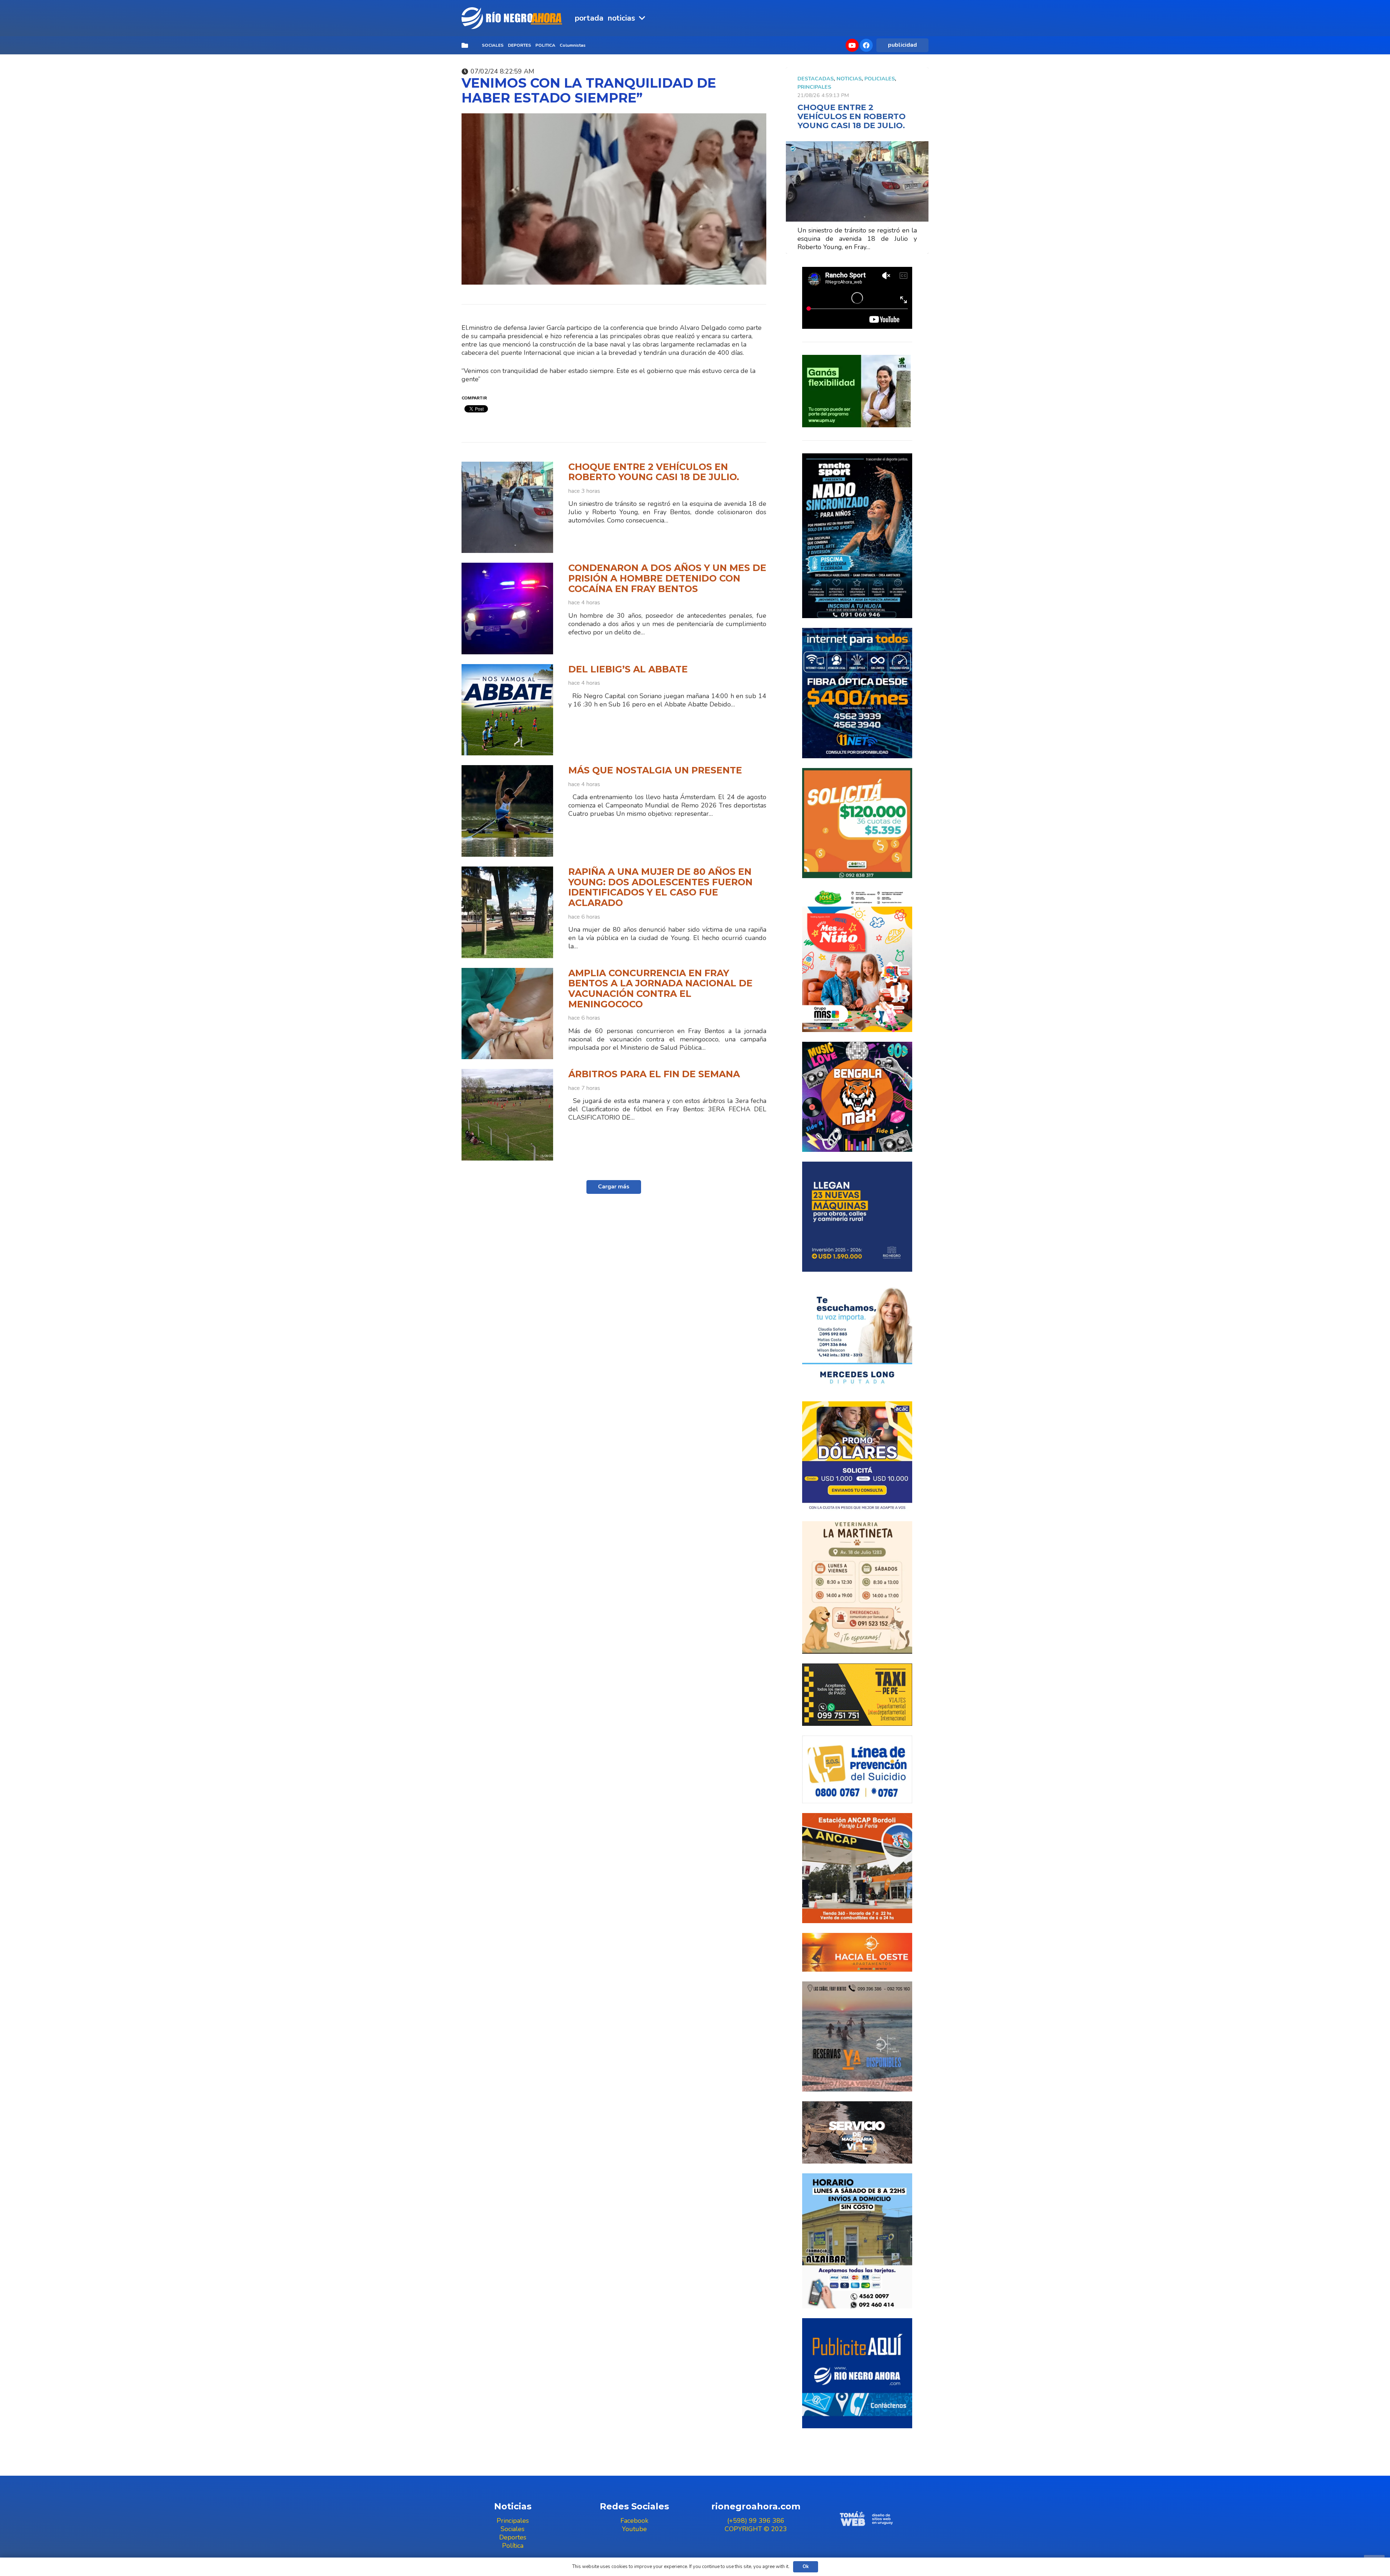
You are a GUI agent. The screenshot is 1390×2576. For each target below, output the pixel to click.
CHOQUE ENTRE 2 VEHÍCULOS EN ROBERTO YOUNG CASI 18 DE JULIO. (654, 472)
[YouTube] (852, 45)
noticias (849, 79)
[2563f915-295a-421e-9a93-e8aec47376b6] (857, 1456)
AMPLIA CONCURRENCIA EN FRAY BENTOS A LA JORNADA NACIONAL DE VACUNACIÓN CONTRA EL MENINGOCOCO (660, 989)
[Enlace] (513, 18)
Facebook (634, 2521)
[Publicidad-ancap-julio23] (857, 1868)
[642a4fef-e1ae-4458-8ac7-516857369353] (857, 823)
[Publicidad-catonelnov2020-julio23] (857, 2132)
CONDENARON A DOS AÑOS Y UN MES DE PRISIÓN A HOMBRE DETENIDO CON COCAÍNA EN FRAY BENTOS (667, 578)
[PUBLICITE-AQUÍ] (857, 2373)
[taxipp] (857, 1694)
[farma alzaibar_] (857, 2241)
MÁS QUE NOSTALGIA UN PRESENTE (655, 770)
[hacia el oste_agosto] (857, 2036)
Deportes (513, 2537)
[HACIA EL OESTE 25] (857, 1952)
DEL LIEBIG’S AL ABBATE (628, 669)
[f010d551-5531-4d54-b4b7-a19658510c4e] (857, 1587)
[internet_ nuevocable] (857, 693)
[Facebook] (866, 45)
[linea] (857, 1770)
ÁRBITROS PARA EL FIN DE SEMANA (654, 1074)
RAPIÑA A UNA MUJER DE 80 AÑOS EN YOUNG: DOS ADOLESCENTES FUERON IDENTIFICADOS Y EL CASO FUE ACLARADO (660, 887)
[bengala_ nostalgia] (857, 1097)
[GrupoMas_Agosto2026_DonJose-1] (857, 960)
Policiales (880, 79)
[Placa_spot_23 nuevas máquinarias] (857, 1217)
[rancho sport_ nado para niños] (857, 536)
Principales (814, 87)
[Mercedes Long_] (857, 1337)
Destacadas (816, 79)
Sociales (513, 2529)
